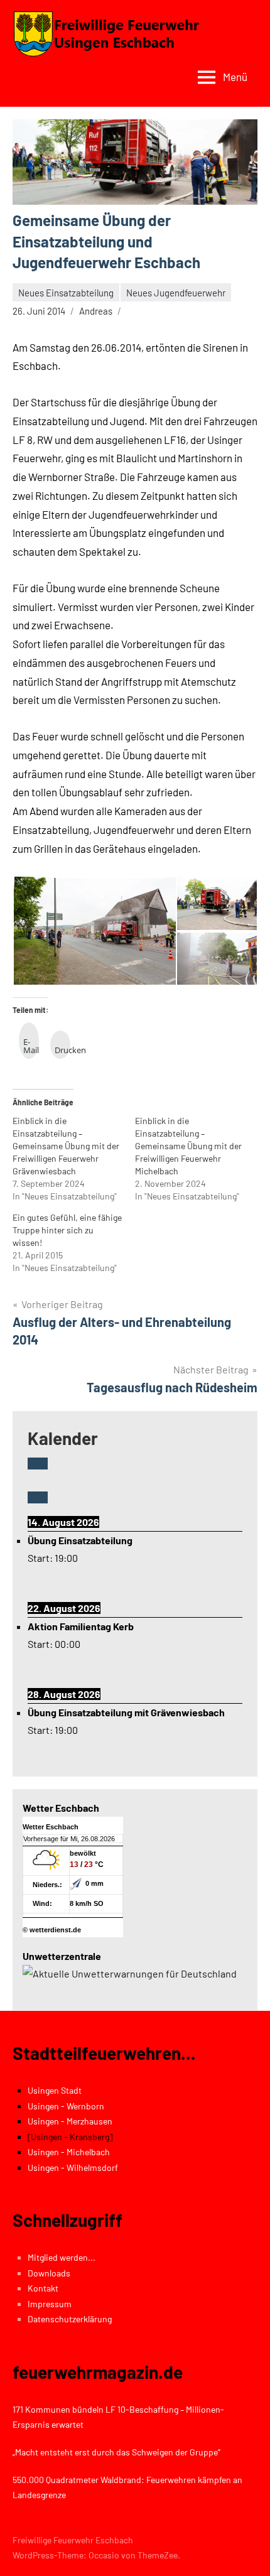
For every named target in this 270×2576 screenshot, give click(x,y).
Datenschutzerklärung (70, 2319)
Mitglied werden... (62, 2257)
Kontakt (43, 2288)
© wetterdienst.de (52, 1930)
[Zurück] (38, 1464)
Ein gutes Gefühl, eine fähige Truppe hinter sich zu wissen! (67, 1230)
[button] (94, 931)
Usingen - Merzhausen (70, 2121)
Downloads (49, 2273)
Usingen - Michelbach (69, 2152)
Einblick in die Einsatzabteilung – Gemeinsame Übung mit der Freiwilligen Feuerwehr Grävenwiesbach (66, 1146)
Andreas (96, 311)
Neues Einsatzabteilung (66, 293)
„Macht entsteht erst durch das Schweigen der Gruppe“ (116, 2452)
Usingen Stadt (55, 2090)
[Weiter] (38, 1497)
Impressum (50, 2304)
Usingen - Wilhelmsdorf (73, 2167)
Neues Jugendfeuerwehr (176, 293)
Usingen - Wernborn (66, 2106)
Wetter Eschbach (51, 1827)
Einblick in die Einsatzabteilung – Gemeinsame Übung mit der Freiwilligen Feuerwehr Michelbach (188, 1146)
